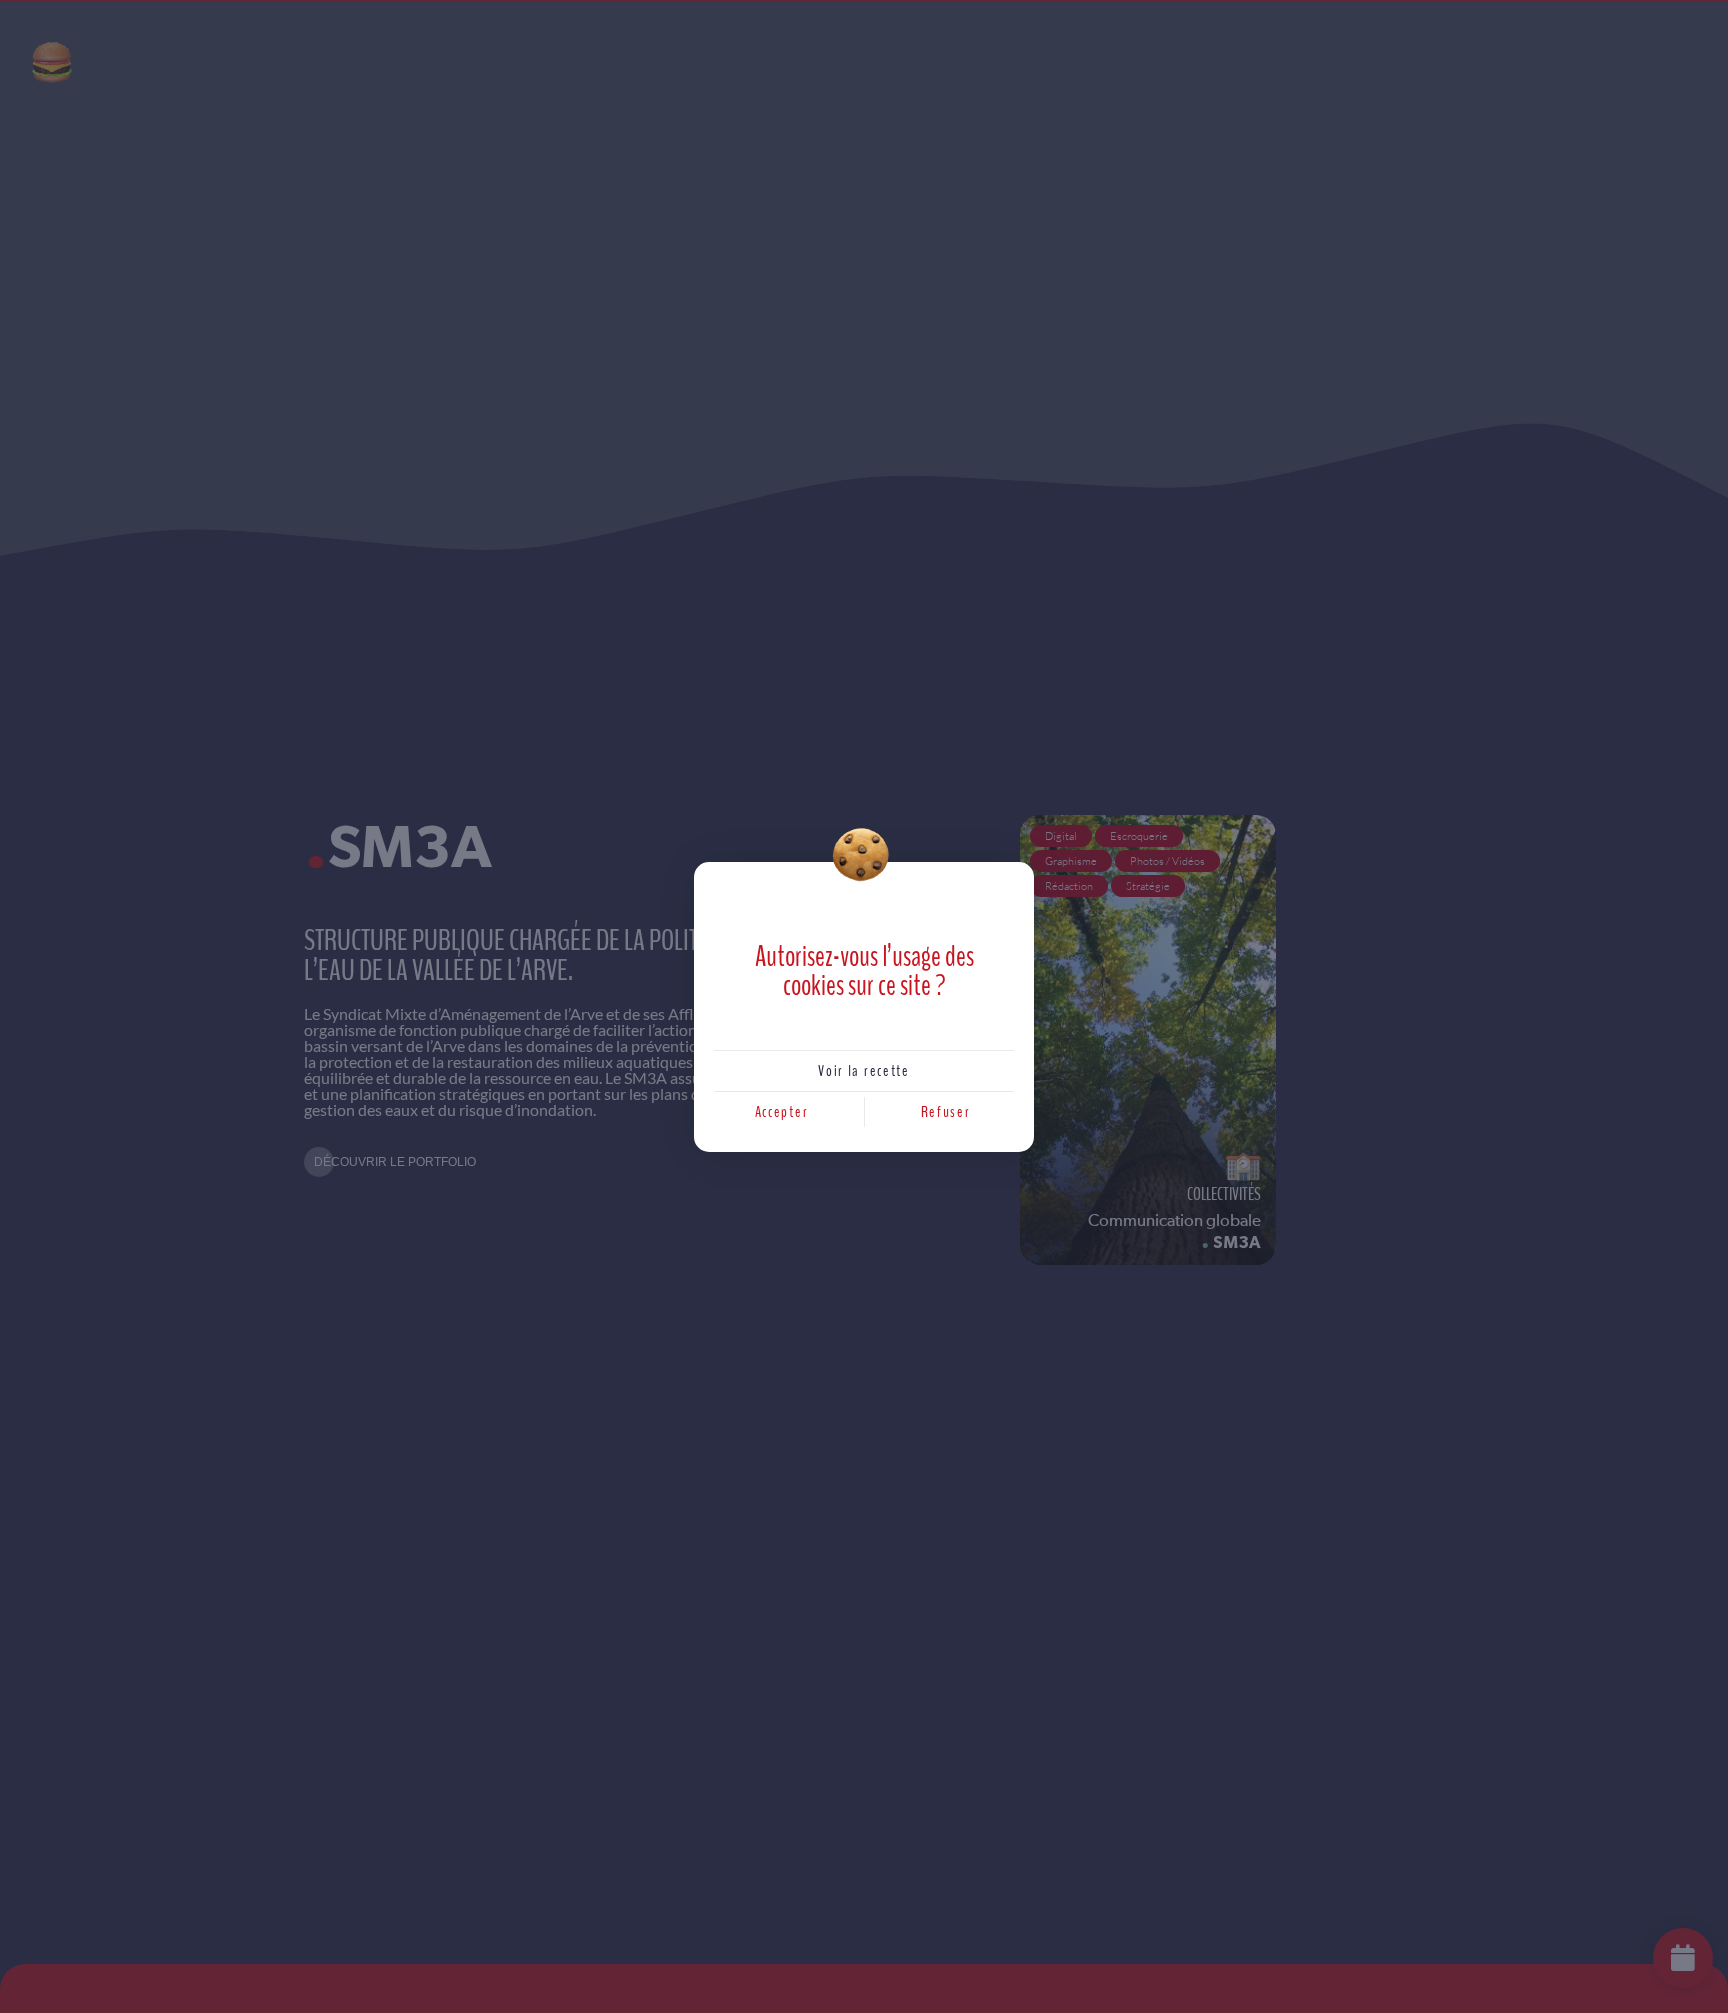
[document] (864, 1006)
